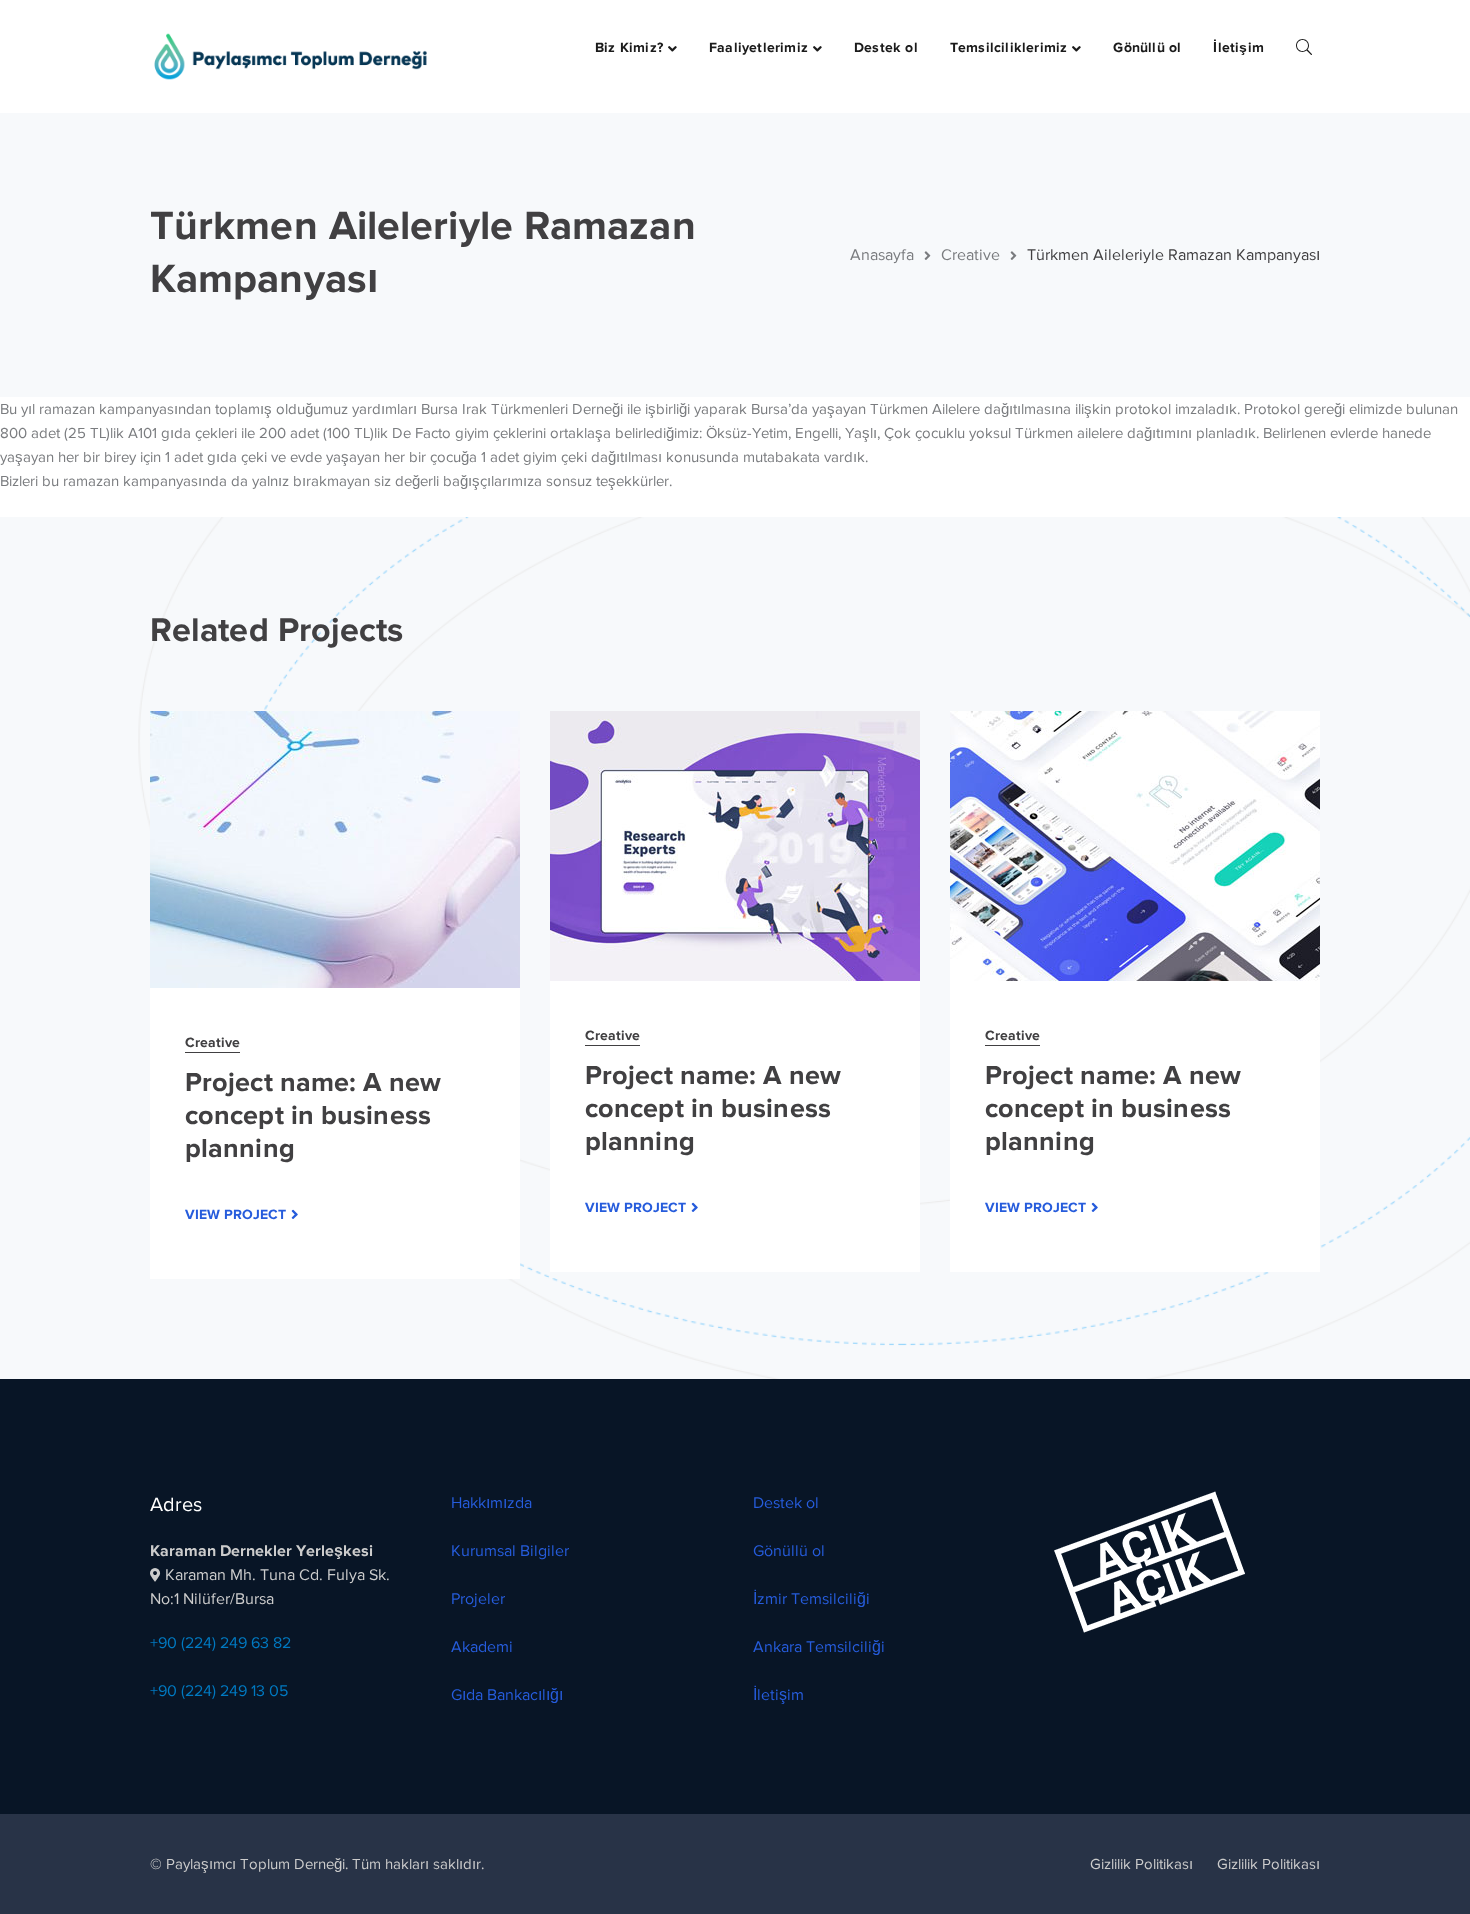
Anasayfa (882, 255)
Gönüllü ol (789, 1551)
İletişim (778, 1695)
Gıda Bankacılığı (507, 1695)
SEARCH (1304, 46)
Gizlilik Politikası (1141, 1864)
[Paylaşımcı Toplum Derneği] (290, 55)
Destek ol (786, 1503)
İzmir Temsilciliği (811, 1599)
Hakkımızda (491, 1503)
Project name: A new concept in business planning (313, 1115)
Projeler (478, 1599)
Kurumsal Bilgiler (510, 1551)
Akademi (482, 1647)
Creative (970, 255)
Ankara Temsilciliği (819, 1647)
